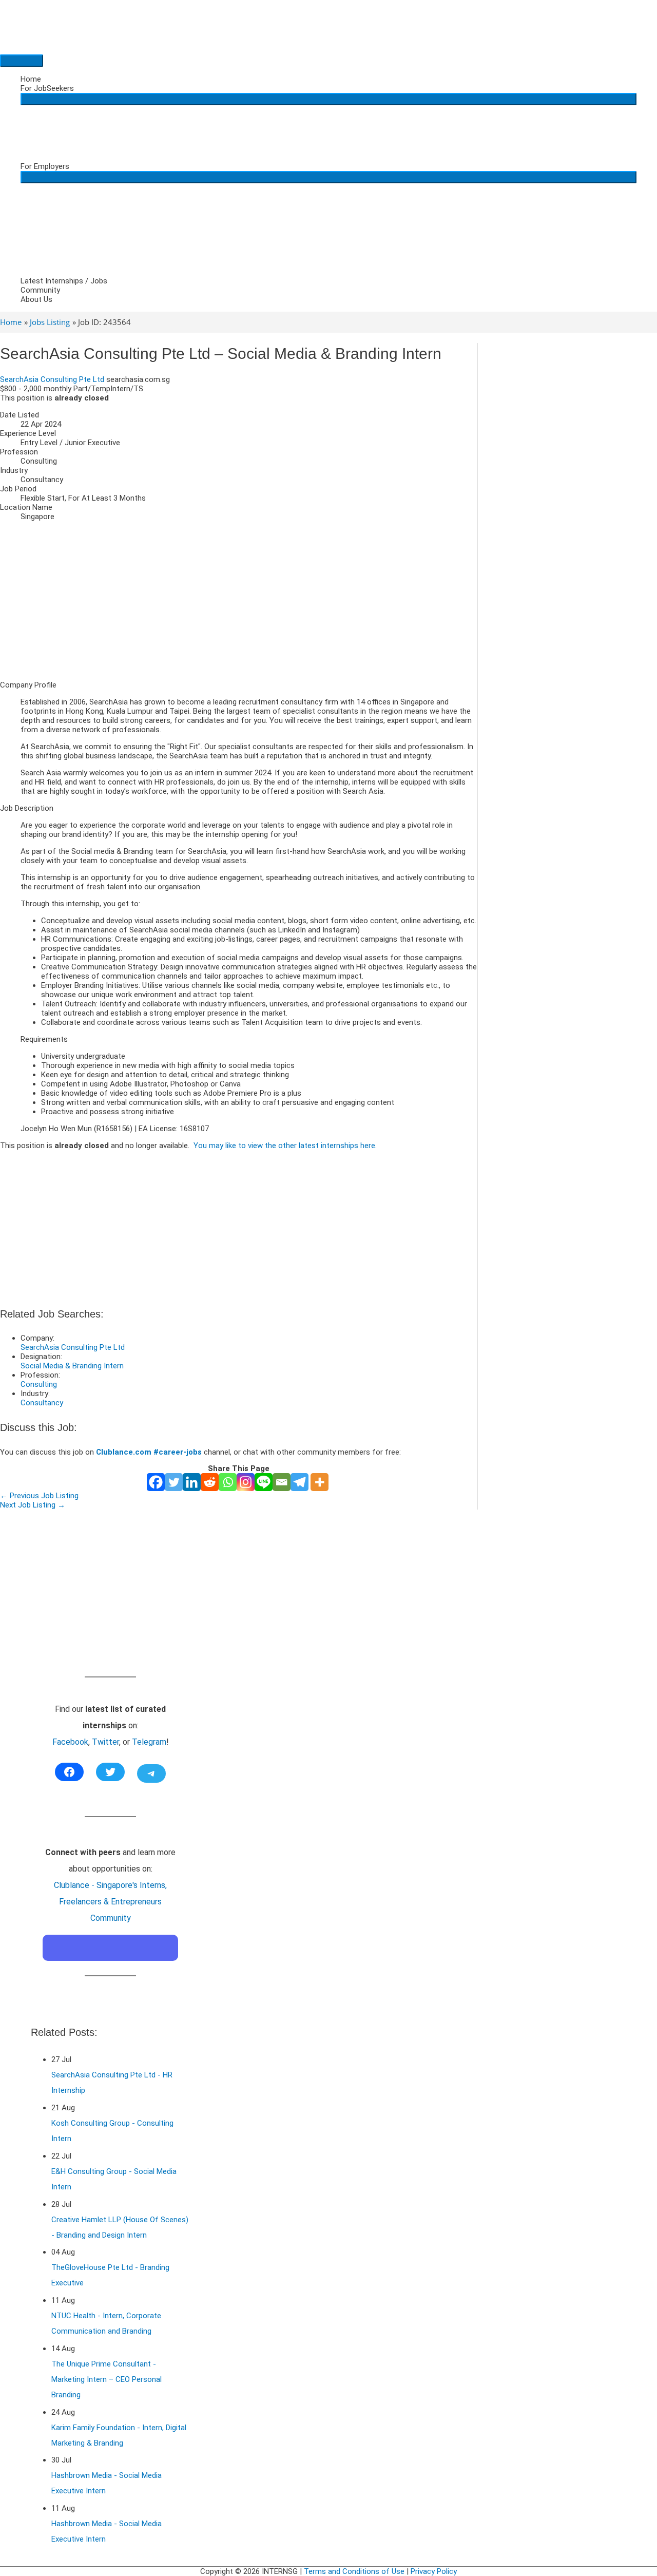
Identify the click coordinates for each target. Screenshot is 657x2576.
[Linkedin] (192, 1482)
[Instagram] (246, 1482)
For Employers (45, 166)
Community (40, 290)
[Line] (264, 1482)
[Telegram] (299, 1482)
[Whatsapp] (228, 1482)
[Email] (282, 1482)
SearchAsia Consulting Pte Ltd (52, 379)
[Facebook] (156, 1482)
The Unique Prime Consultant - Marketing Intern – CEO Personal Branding (107, 2379)
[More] (320, 1482)
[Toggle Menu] (328, 99)
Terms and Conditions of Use (354, 2571)
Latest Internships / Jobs (64, 281)
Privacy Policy (434, 2571)
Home (31, 79)
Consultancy (42, 1403)
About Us (36, 299)
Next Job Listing (33, 1505)
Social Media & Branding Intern (72, 1366)
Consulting (39, 1384)
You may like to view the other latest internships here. (285, 1146)
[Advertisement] (239, 601)
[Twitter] (174, 1482)
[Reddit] (210, 1482)
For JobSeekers (47, 88)
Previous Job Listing (39, 1496)
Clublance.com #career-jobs (149, 1452)
